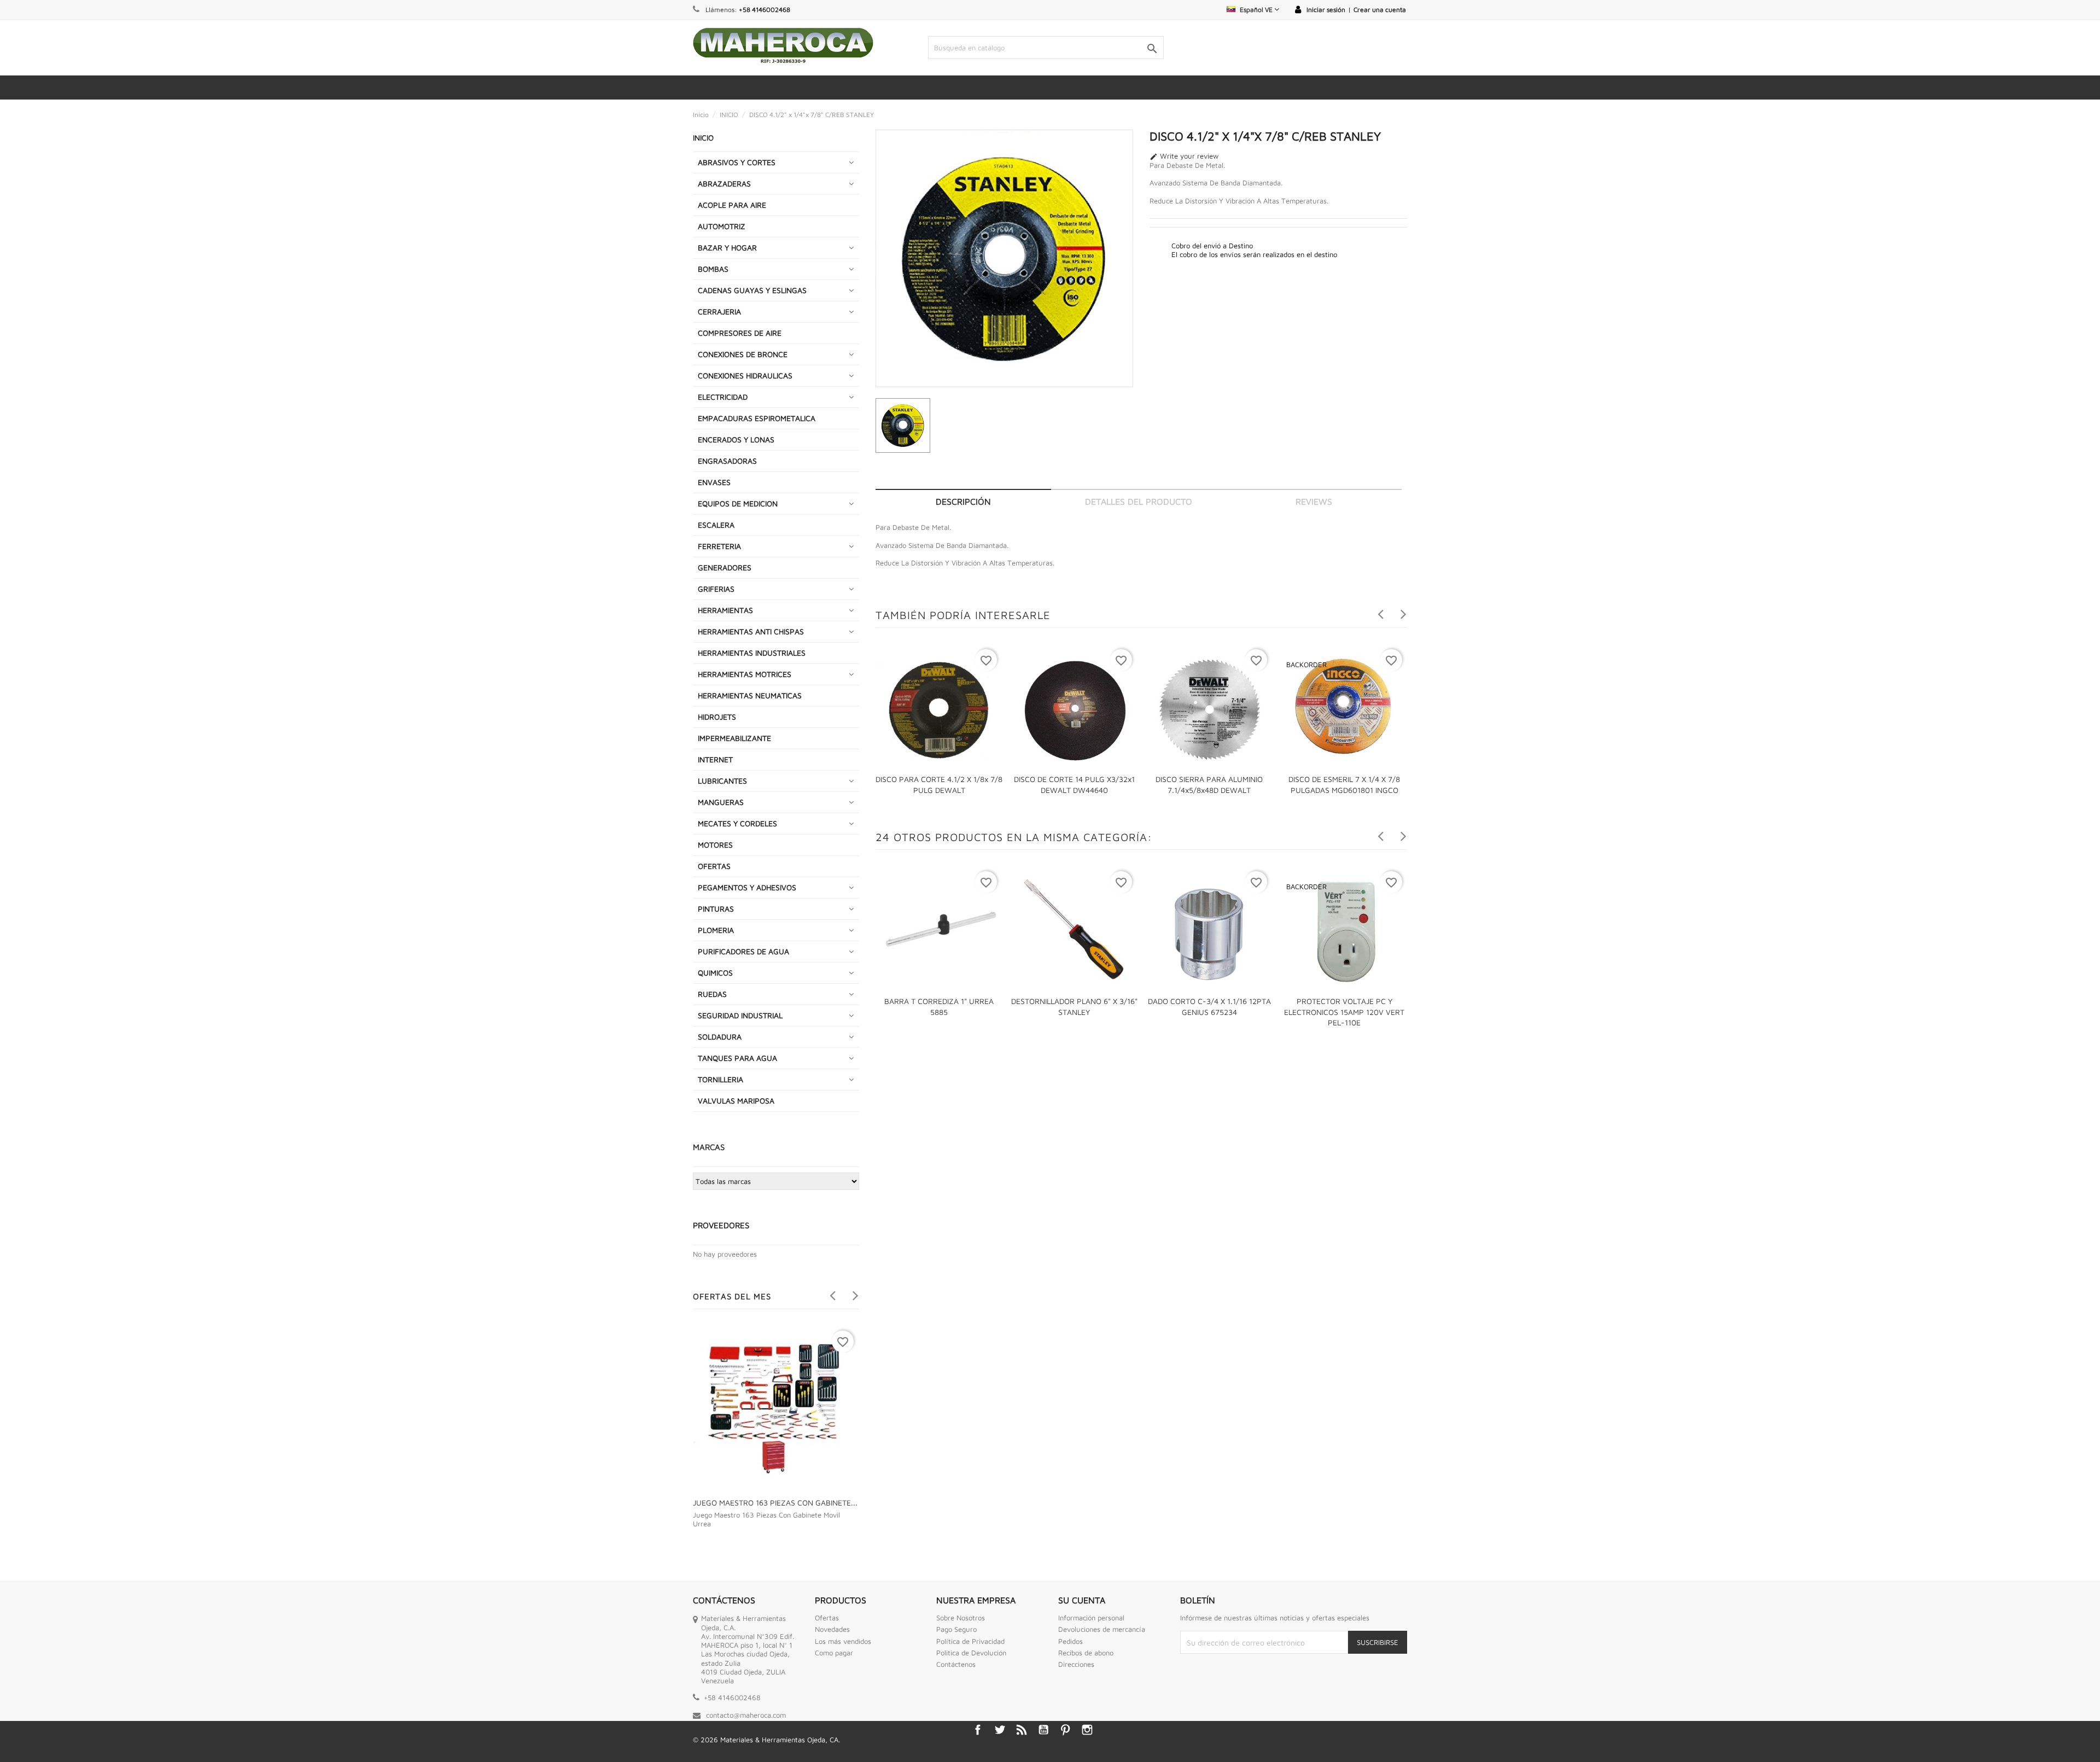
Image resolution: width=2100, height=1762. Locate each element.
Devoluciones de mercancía (1102, 1629)
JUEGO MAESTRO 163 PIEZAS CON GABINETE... (775, 1503)
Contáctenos (956, 1664)
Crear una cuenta (1380, 10)
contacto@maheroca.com (746, 1715)
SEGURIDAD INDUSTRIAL (740, 1015)
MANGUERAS (721, 802)
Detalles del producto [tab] (1139, 501)
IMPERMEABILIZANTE (734, 738)
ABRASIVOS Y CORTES (737, 162)
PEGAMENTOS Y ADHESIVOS (747, 887)
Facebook (978, 1730)
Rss (1022, 1730)
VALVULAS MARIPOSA (736, 1101)
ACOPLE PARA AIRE (732, 205)
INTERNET (715, 759)
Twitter (1000, 1730)
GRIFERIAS (716, 589)
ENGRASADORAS (727, 461)
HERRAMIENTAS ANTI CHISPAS (751, 631)
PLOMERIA (716, 930)
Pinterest (1065, 1730)
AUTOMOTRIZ (722, 226)
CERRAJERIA (719, 311)
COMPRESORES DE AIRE (740, 333)
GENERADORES (725, 567)
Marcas (709, 1147)
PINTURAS (716, 909)
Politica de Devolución (971, 1653)
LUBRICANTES (722, 781)
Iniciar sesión (1326, 10)
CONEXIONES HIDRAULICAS (745, 375)
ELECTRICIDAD (723, 397)
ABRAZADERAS (724, 183)
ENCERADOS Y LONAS (736, 439)
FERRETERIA (719, 546)
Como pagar (834, 1653)
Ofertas (827, 1618)
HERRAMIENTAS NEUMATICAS (750, 695)
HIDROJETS (717, 717)
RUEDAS (712, 994)
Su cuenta (1082, 1600)
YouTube (1043, 1730)
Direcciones (1076, 1664)
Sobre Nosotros (961, 1618)
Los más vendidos (843, 1641)
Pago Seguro (956, 1629)
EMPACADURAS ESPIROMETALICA (757, 418)
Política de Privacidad (970, 1641)
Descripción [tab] (963, 501)
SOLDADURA (720, 1037)
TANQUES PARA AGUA (737, 1058)
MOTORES (715, 845)
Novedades (832, 1629)
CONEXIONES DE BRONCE (743, 354)
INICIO (703, 138)
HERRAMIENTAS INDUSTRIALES (752, 653)
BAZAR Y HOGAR (727, 247)
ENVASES (714, 482)
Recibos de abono (1086, 1653)
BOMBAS (713, 269)
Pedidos (1071, 1641)
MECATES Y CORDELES (737, 823)
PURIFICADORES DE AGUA (743, 951)
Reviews (1314, 501)
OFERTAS (714, 866)
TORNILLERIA (721, 1079)
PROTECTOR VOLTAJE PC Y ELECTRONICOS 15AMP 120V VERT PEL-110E (1344, 1012)
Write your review (1184, 156)
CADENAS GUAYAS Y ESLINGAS (752, 290)
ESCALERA (716, 525)
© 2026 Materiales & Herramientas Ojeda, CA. (766, 1740)
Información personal (1091, 1618)
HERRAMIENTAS (725, 610)
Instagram (1087, 1730)
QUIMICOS (715, 973)
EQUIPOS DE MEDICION (738, 503)
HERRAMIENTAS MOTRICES (745, 674)
